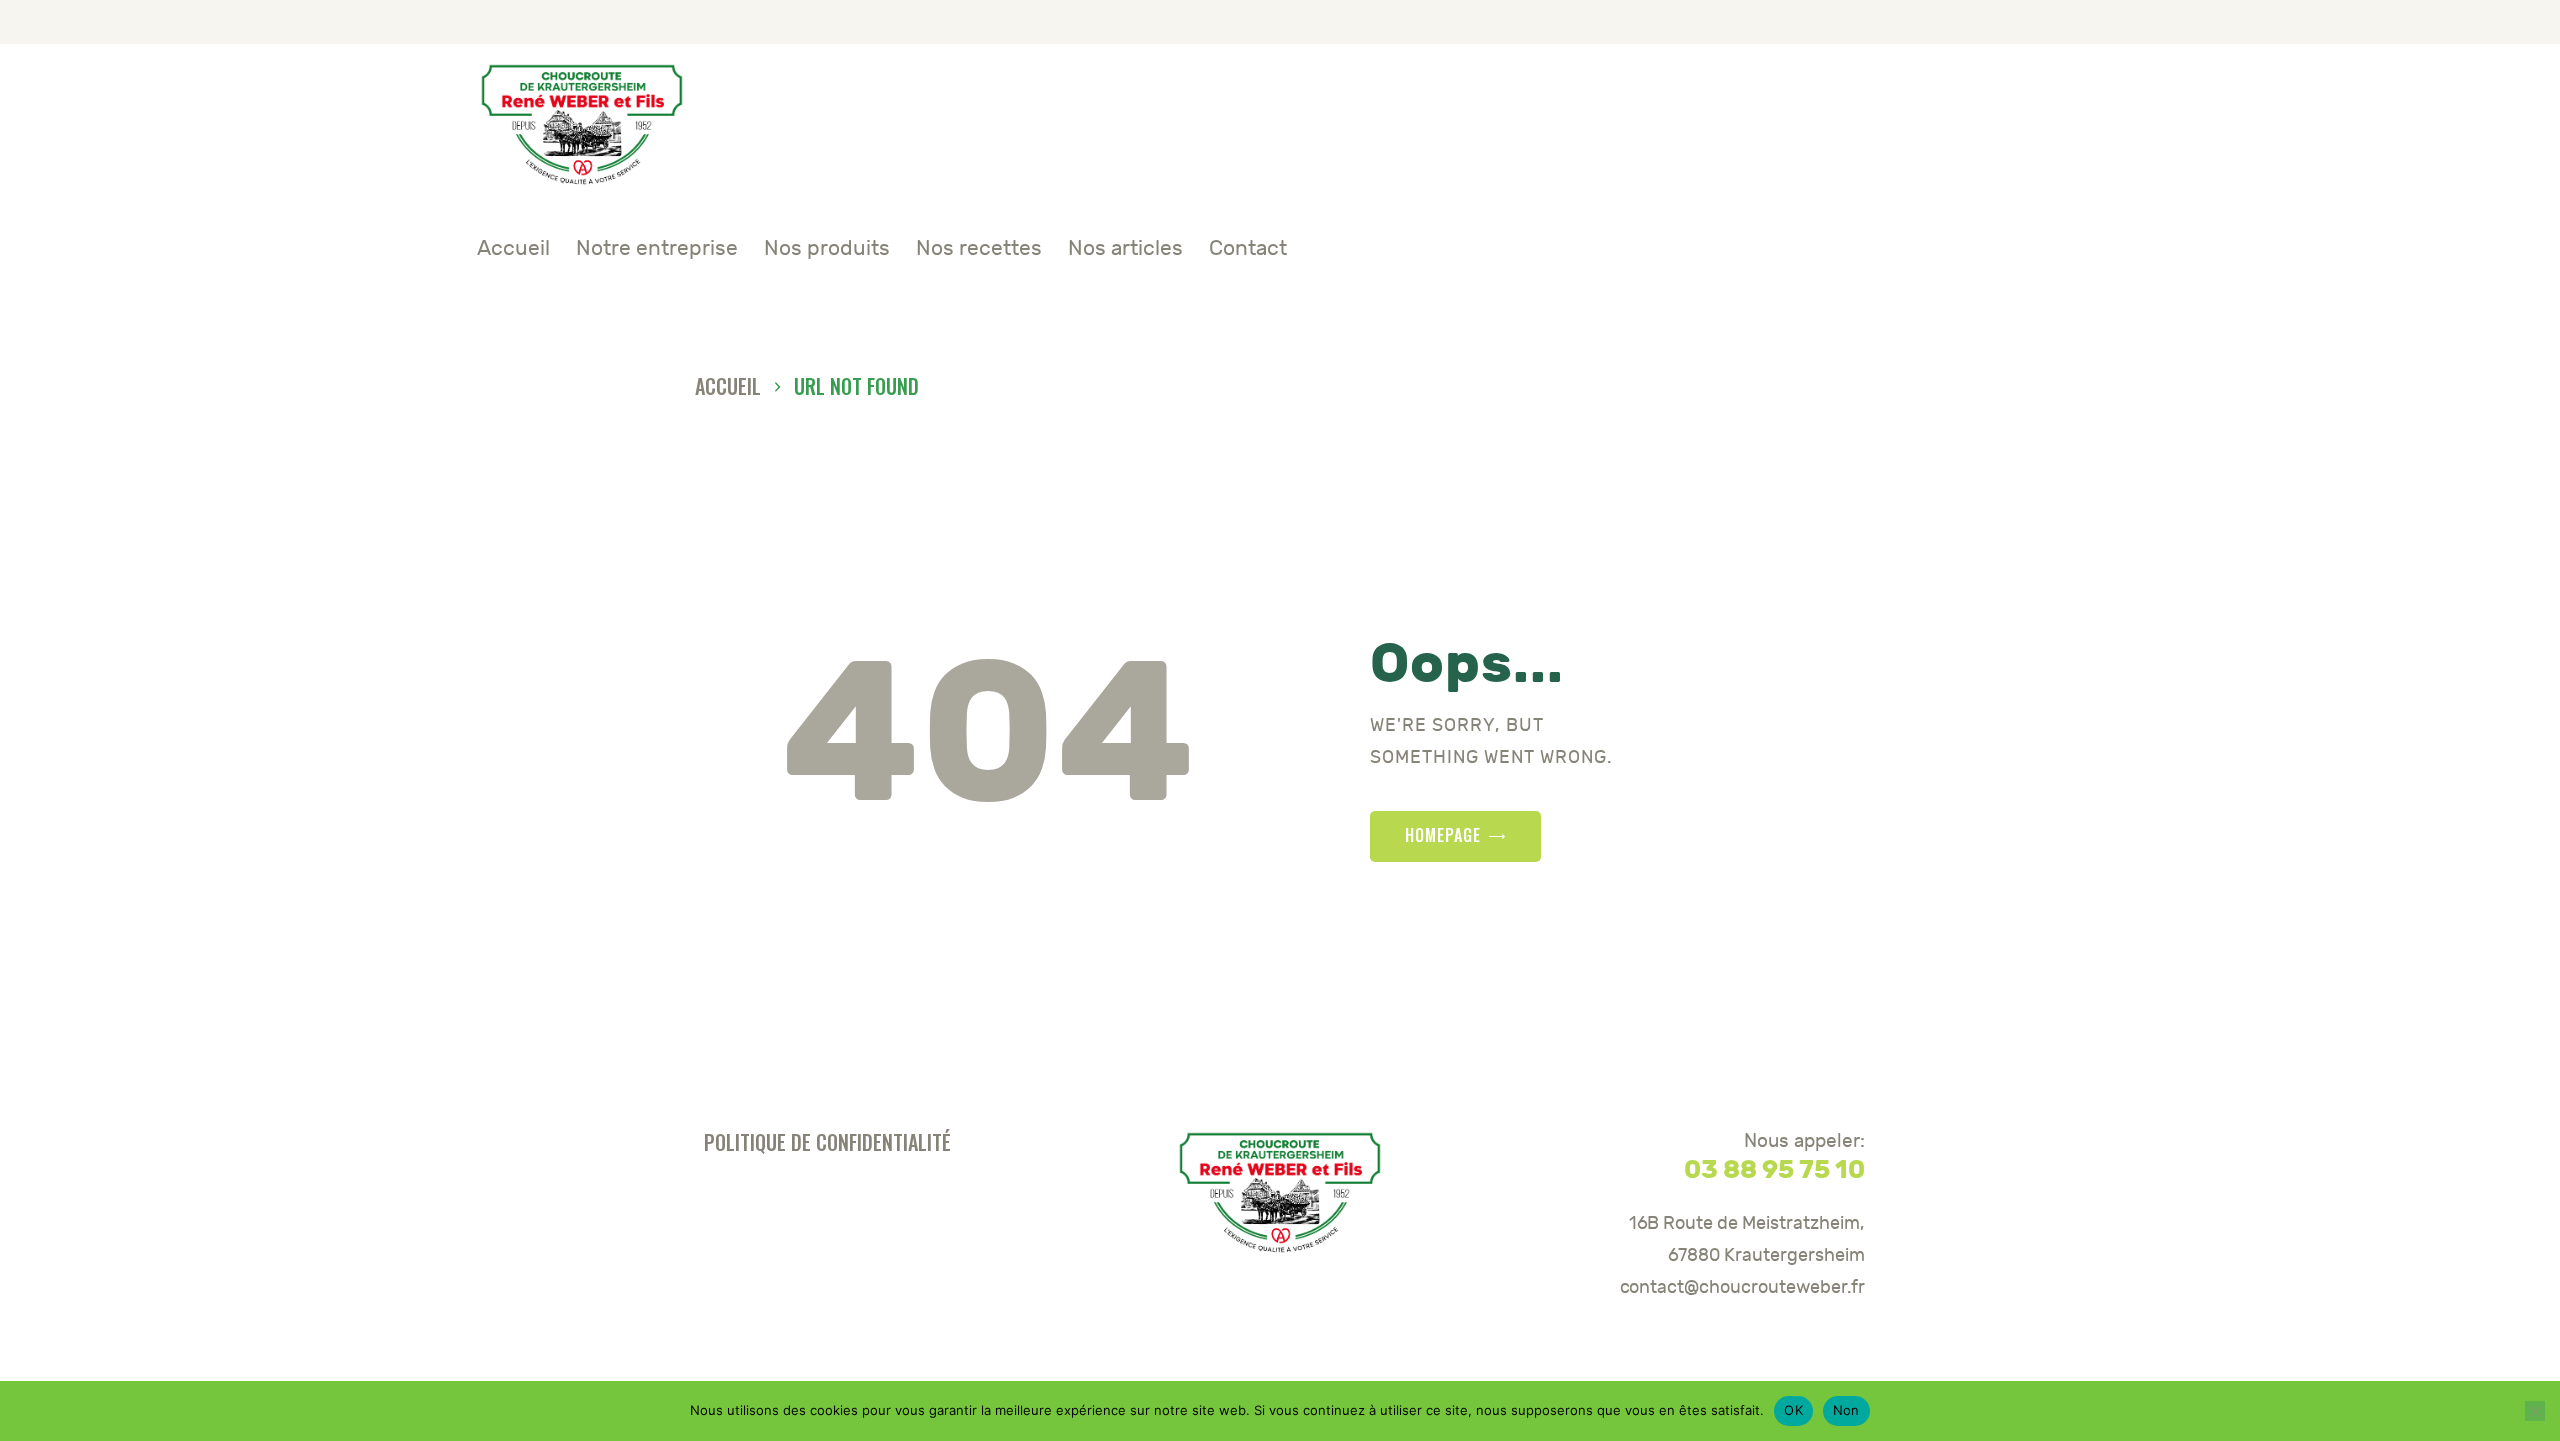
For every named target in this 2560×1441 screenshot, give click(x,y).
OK (1793, 1410)
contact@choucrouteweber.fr (1742, 1287)
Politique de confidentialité (827, 1142)
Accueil (728, 386)
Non (1846, 1410)
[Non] (2535, 1411)
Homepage (1443, 835)
